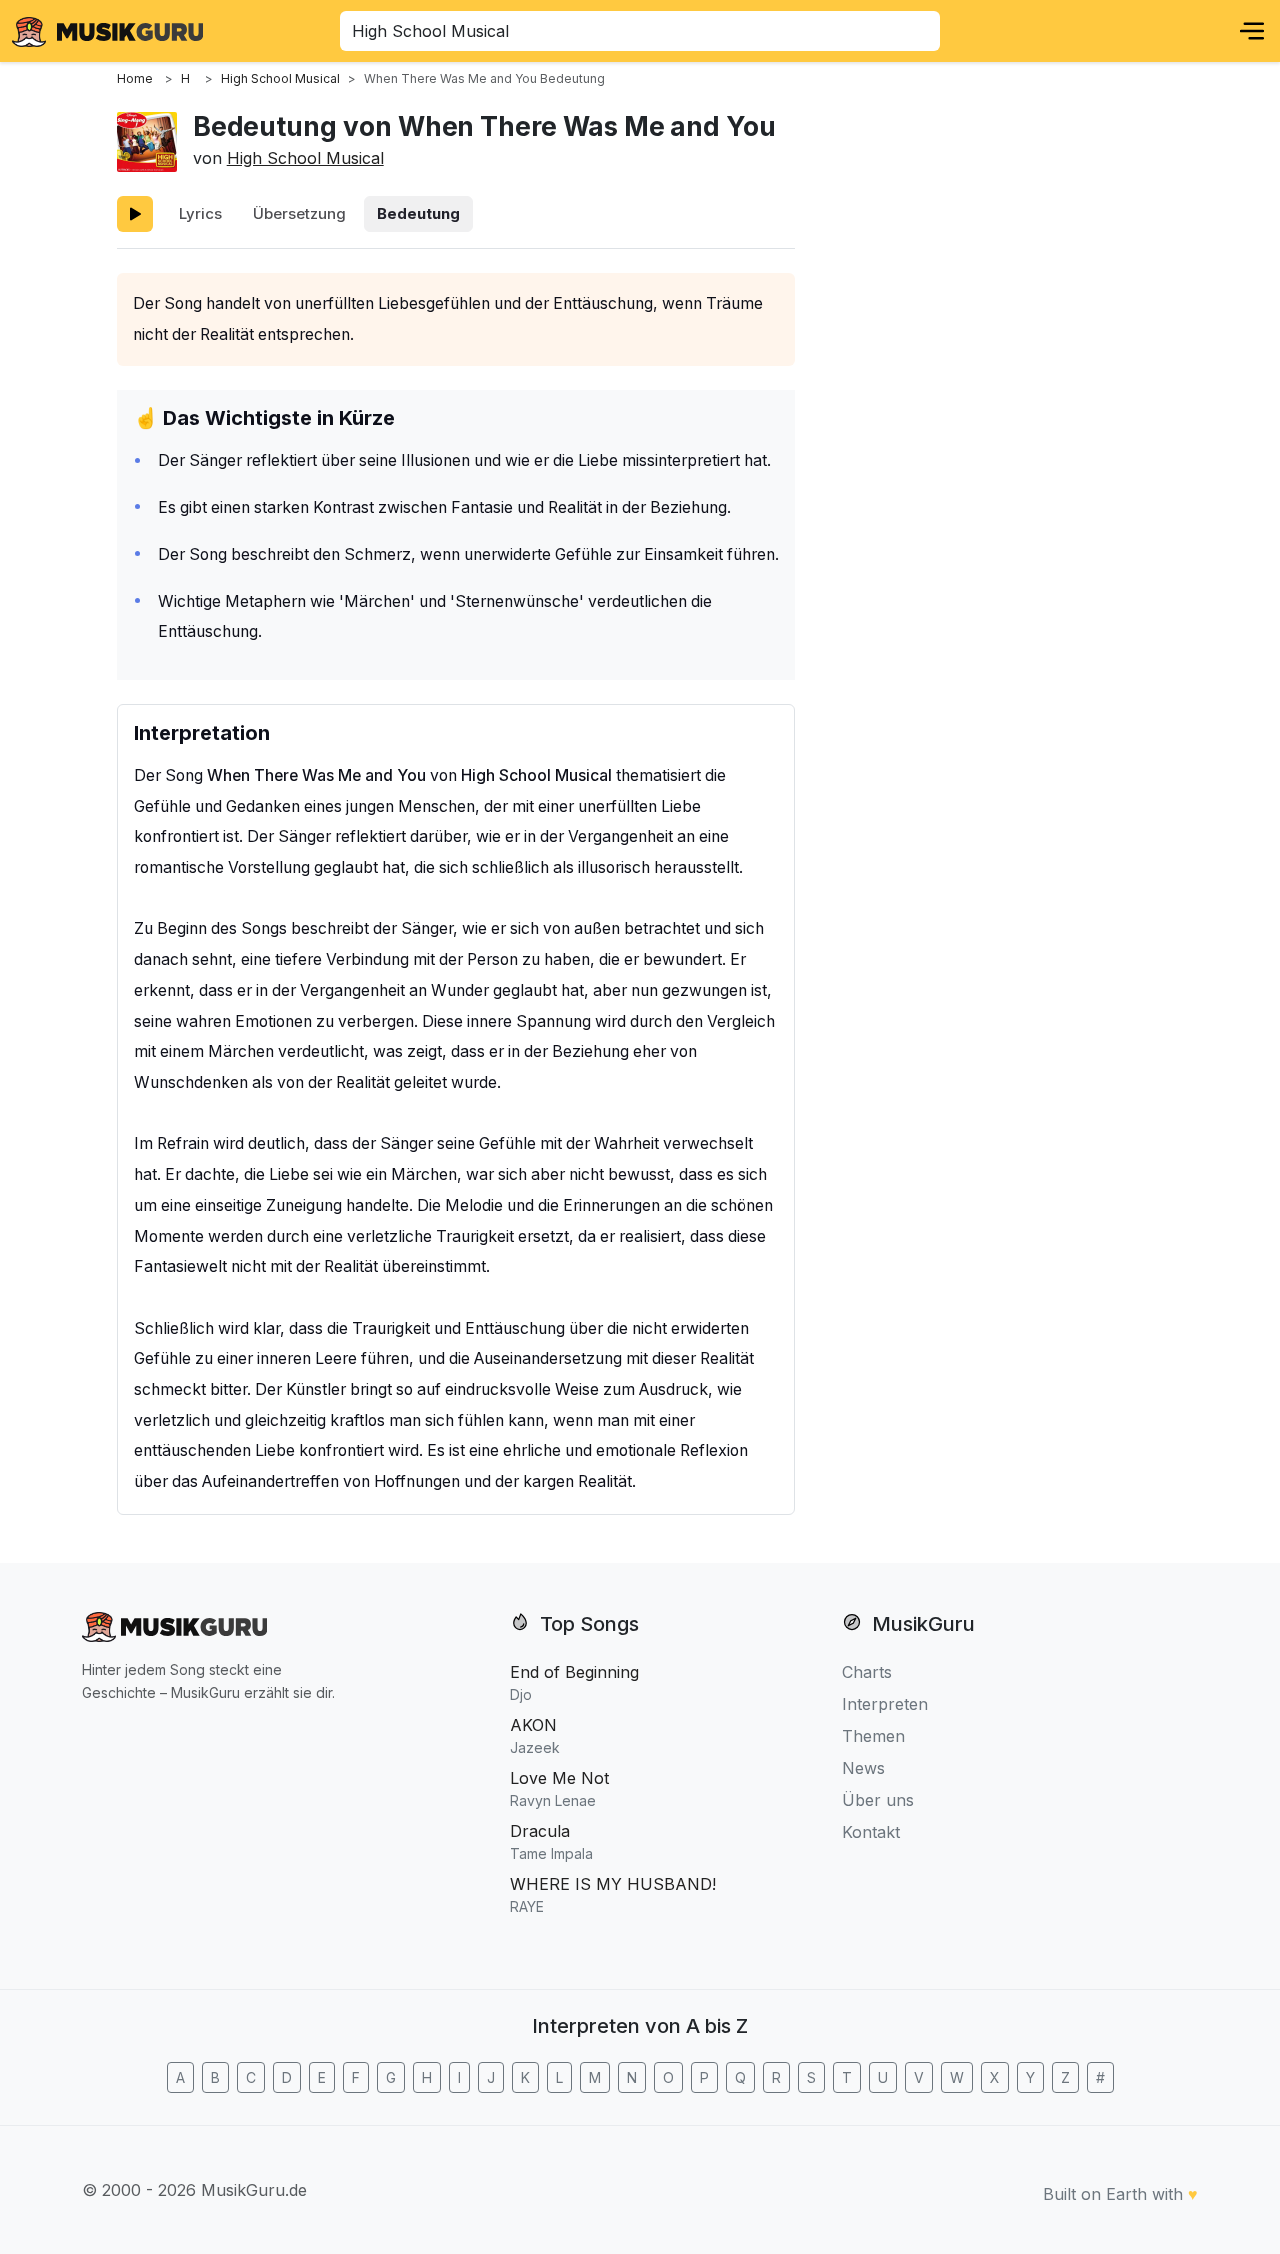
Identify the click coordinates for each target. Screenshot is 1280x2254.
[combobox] (640, 31)
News (863, 1768)
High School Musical (305, 158)
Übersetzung (299, 213)
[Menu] (1252, 31)
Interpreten (885, 1704)
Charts (867, 1672)
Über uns (878, 1800)
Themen (873, 1736)
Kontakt (871, 1832)
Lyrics (200, 213)
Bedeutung (418, 213)
